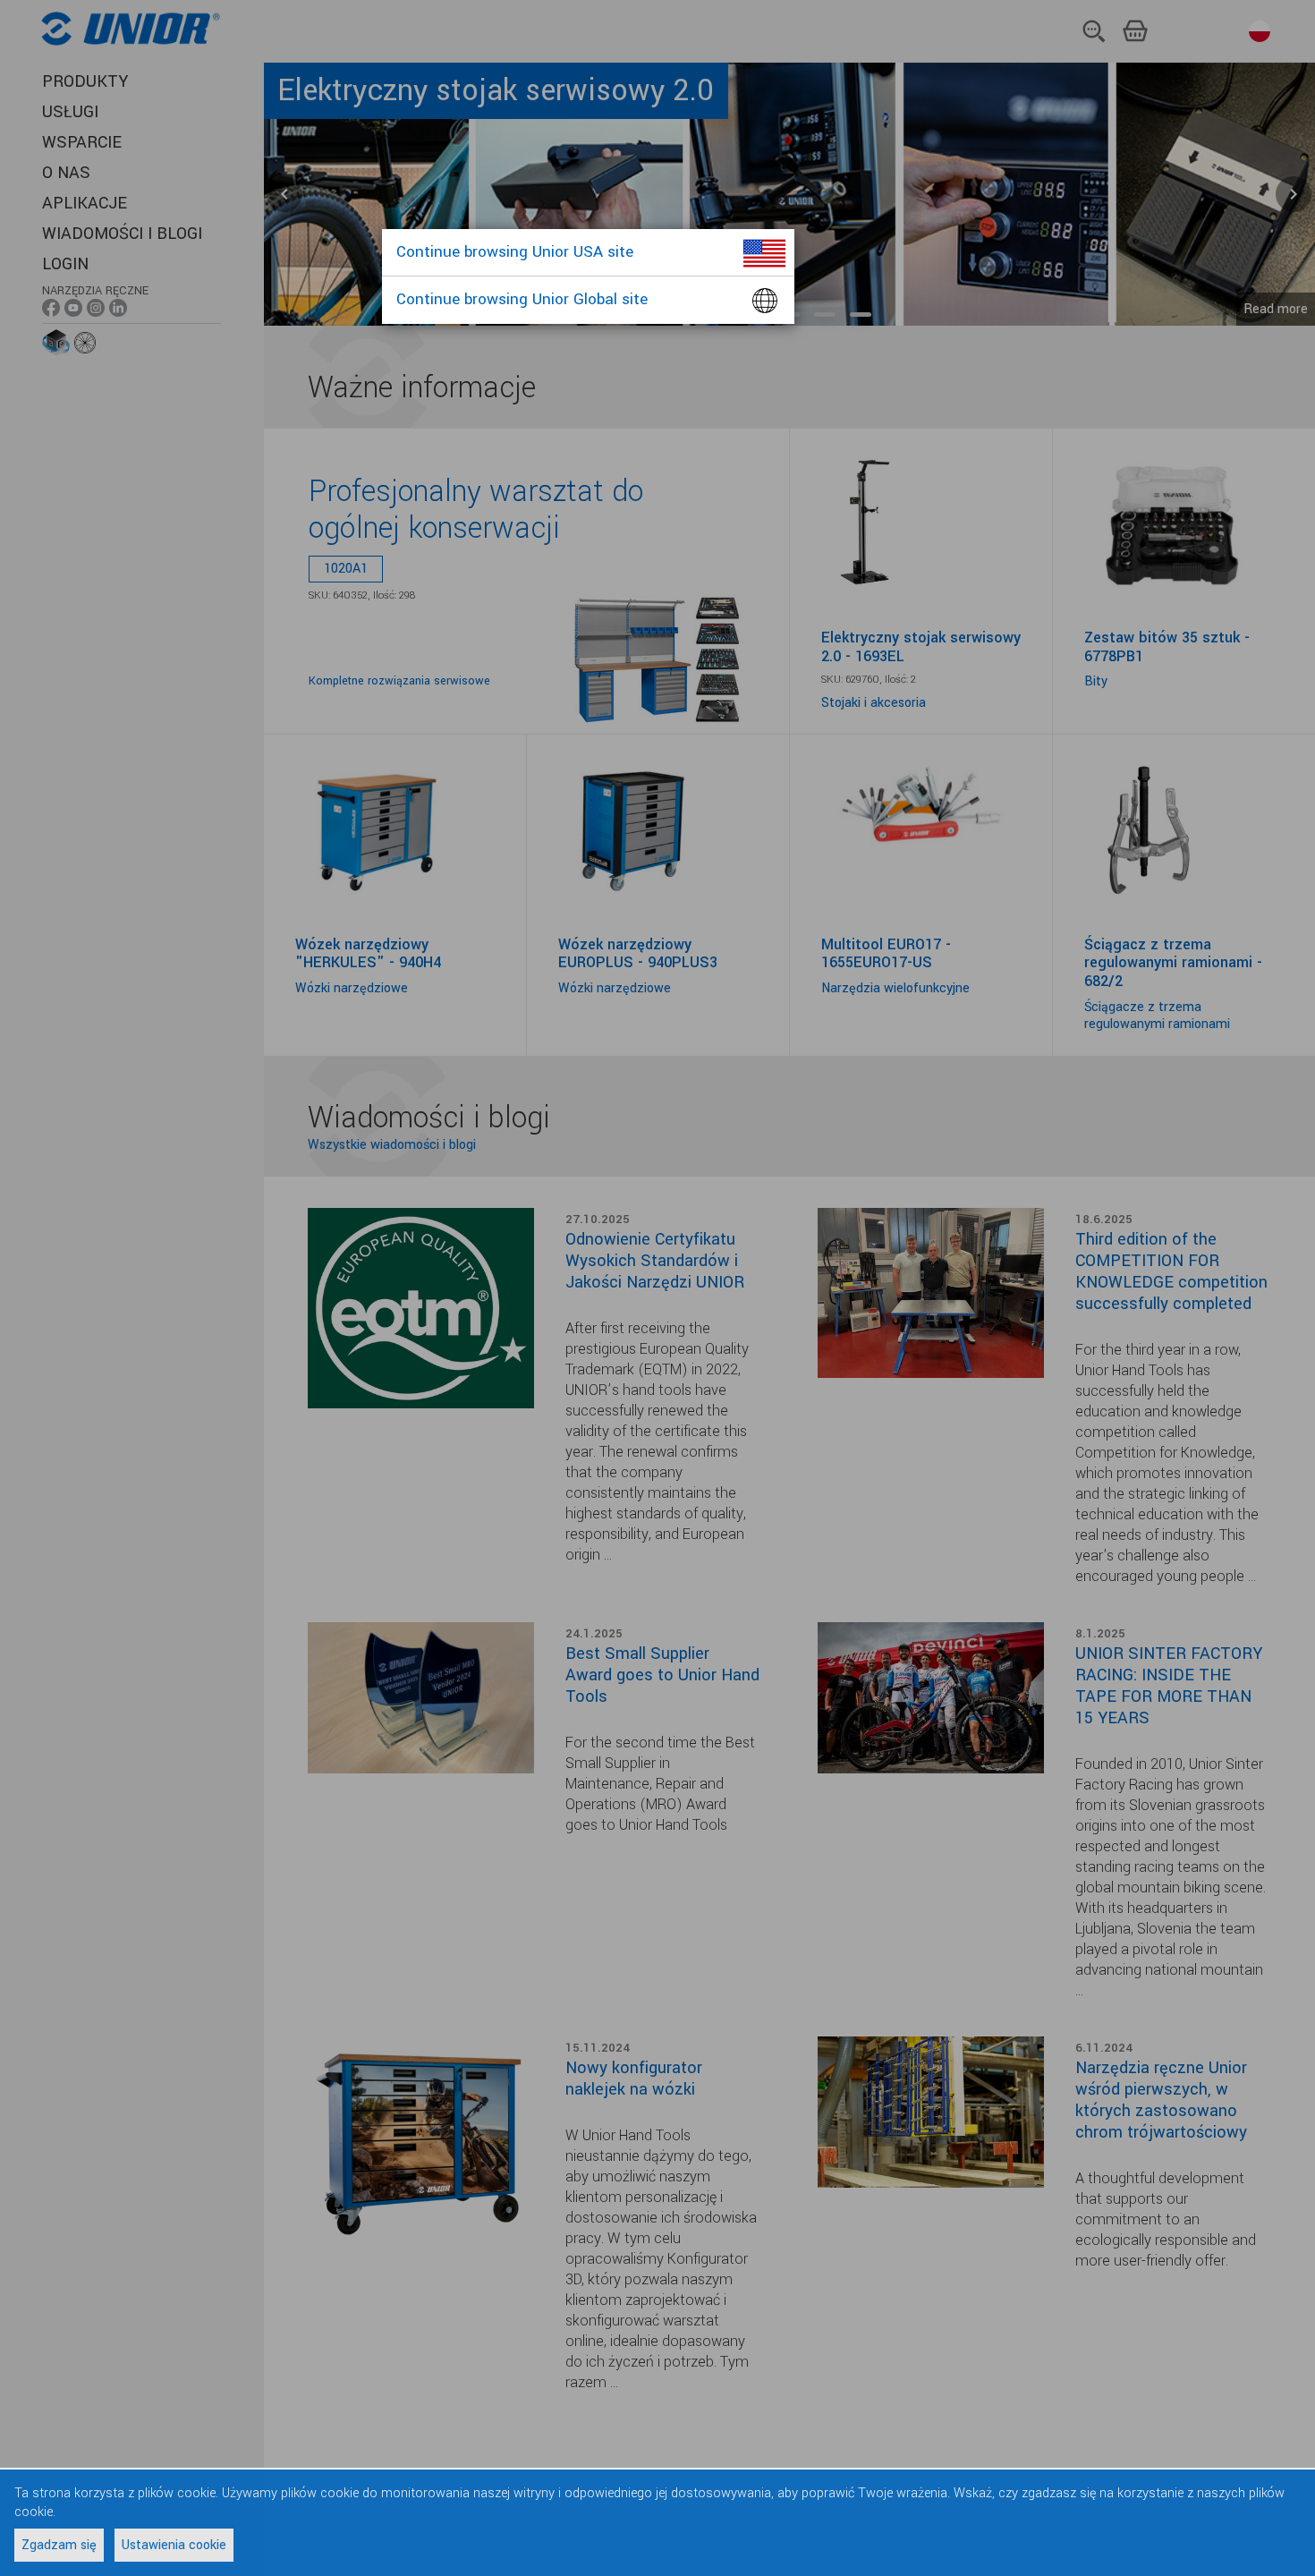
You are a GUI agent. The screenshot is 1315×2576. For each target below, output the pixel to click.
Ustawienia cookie (174, 2545)
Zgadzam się (59, 2545)
